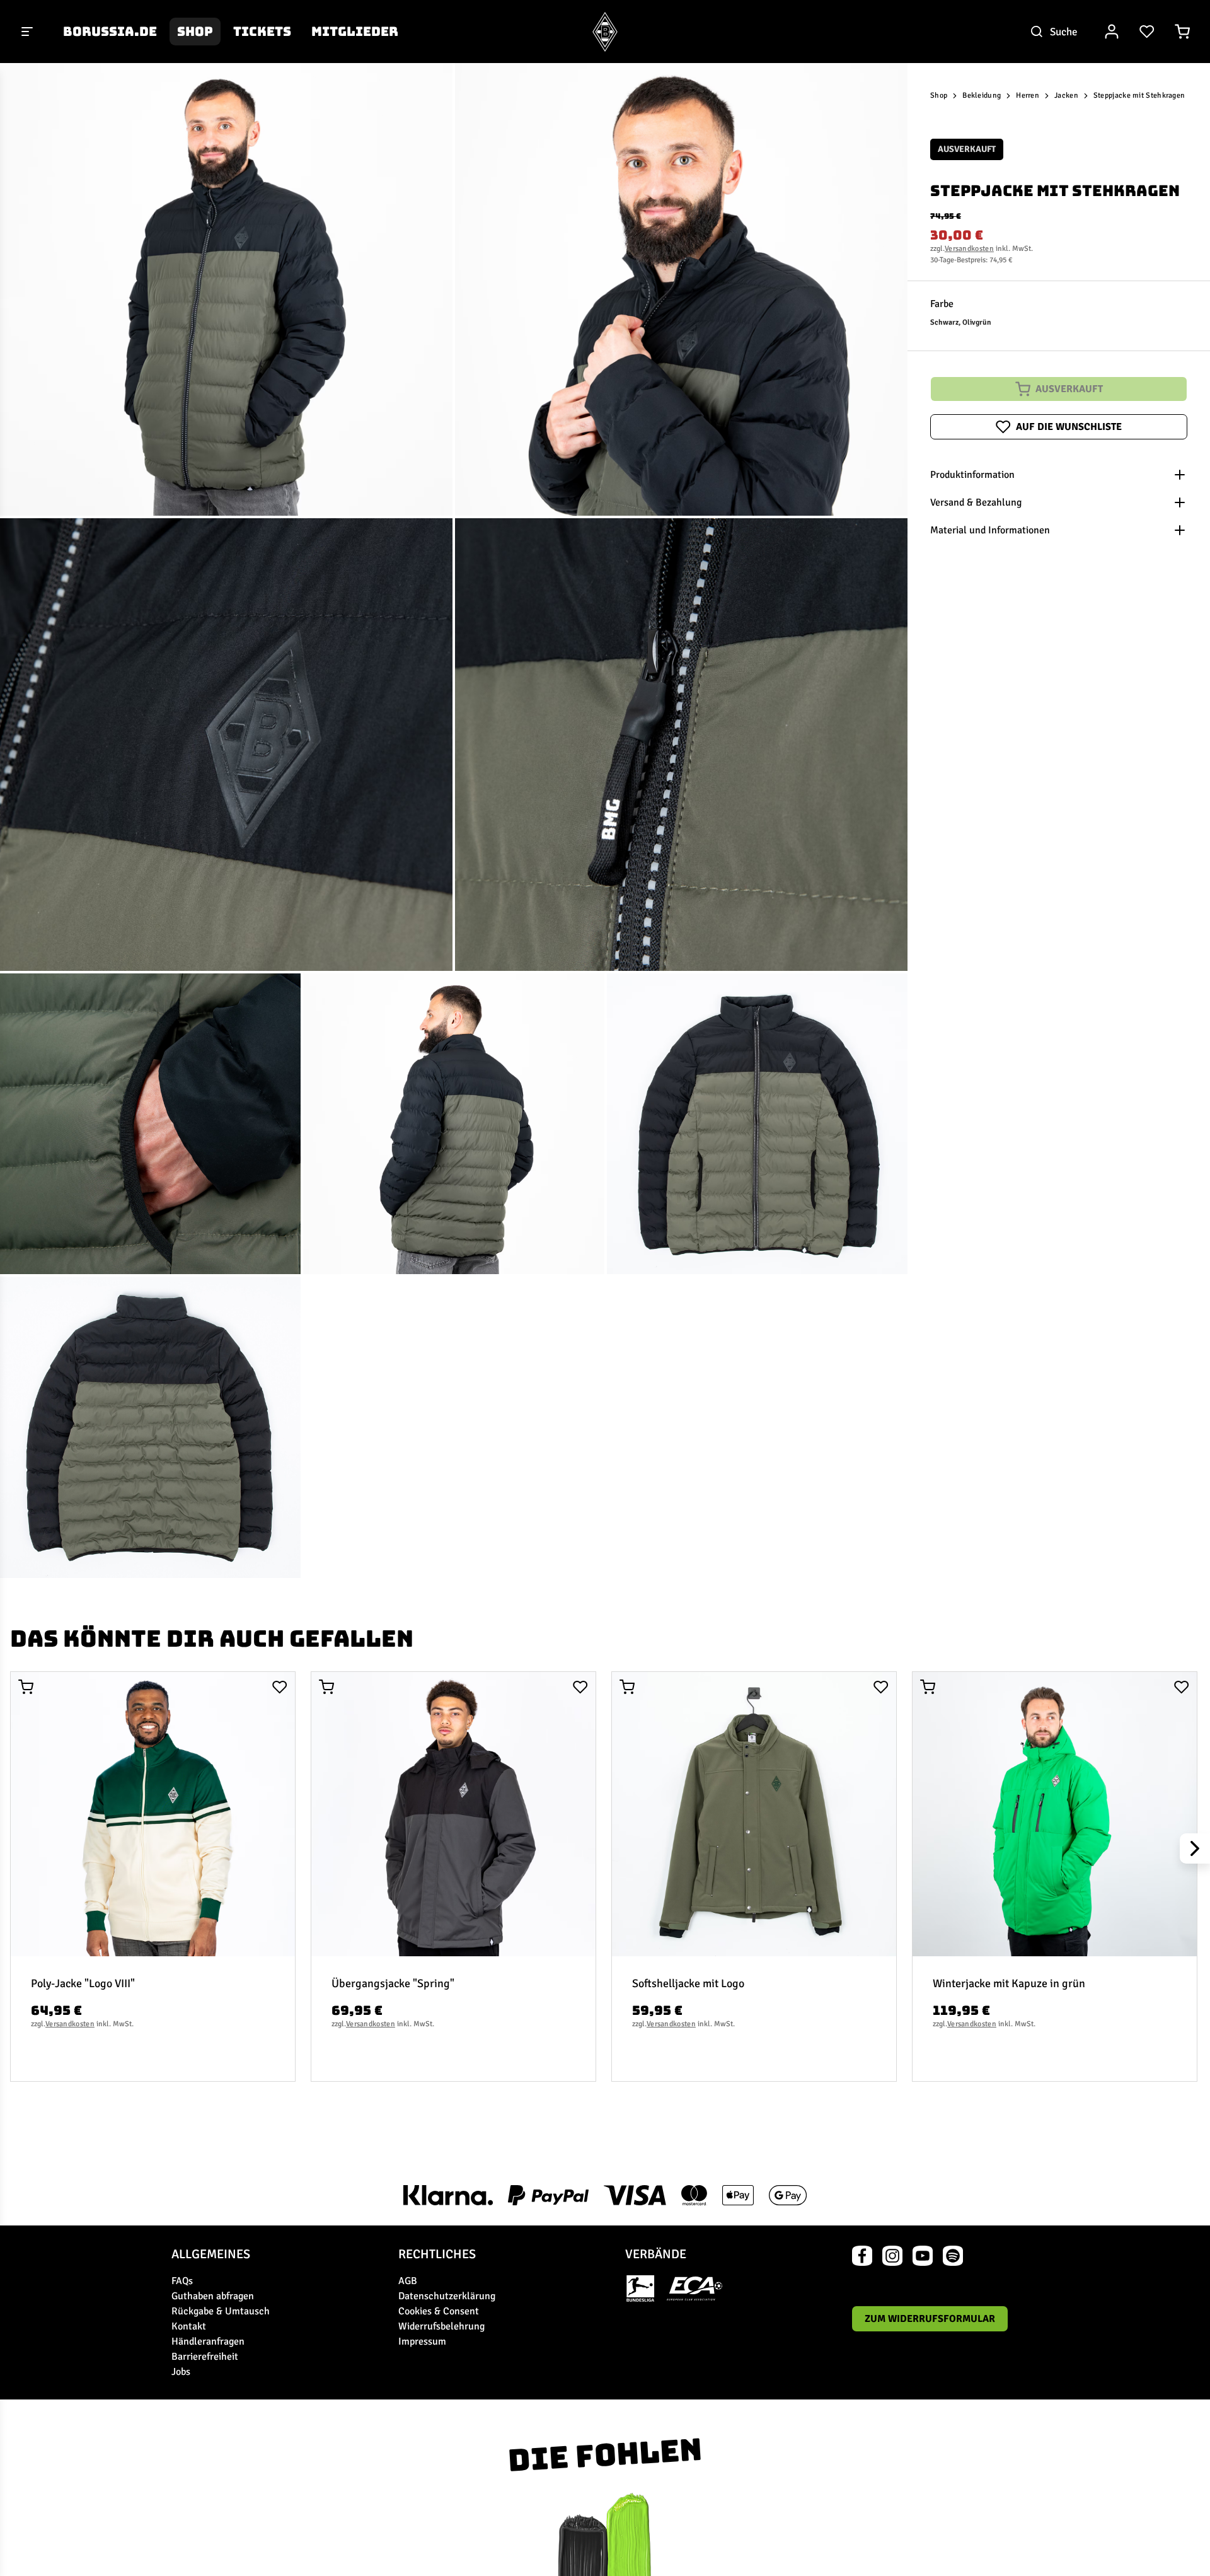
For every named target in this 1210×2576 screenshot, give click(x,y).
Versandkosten (969, 249)
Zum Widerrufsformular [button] (930, 2319)
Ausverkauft (1069, 389)
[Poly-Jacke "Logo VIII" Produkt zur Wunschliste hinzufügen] (280, 1687)
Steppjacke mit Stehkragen (1139, 96)
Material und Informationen (990, 530)
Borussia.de (110, 32)
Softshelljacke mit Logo (688, 1983)
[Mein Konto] (1112, 32)
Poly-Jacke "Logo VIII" (83, 1983)
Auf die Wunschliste (1069, 427)
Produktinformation (972, 475)
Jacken (1066, 96)
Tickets (262, 32)
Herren (1028, 96)
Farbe (942, 304)
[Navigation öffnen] (28, 32)
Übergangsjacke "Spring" (393, 1983)
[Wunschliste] (1147, 32)
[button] (226, 289)
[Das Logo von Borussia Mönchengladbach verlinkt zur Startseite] (605, 32)
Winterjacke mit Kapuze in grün (1009, 1983)
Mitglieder (355, 32)
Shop (195, 32)
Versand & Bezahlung (976, 502)
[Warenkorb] (1182, 32)
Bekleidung (982, 96)
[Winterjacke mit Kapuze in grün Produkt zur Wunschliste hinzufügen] (1182, 1687)
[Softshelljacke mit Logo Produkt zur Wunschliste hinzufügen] (881, 1687)
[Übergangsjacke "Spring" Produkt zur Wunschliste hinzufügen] (580, 1687)
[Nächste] (1195, 1848)
